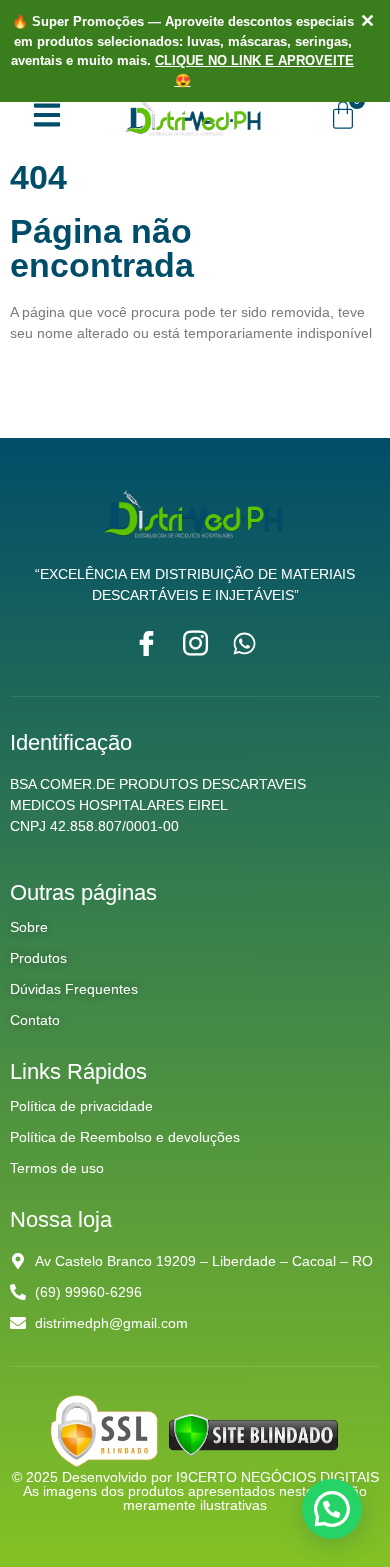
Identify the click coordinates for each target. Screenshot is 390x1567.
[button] (332, 1509)
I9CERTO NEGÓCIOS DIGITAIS (277, 1477)
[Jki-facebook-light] (146, 643)
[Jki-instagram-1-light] (195, 643)
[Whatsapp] (244, 643)
